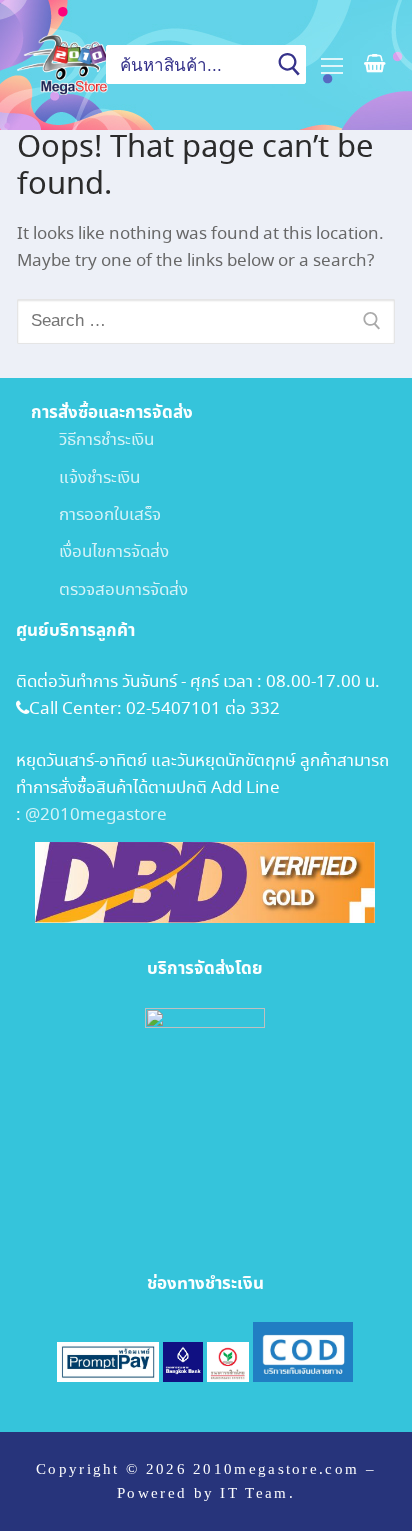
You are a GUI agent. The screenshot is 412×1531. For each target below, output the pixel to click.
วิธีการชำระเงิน (92, 440)
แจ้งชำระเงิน (85, 478)
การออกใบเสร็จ (96, 515)
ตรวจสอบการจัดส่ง (109, 590)
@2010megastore (96, 815)
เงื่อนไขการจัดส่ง (100, 552)
